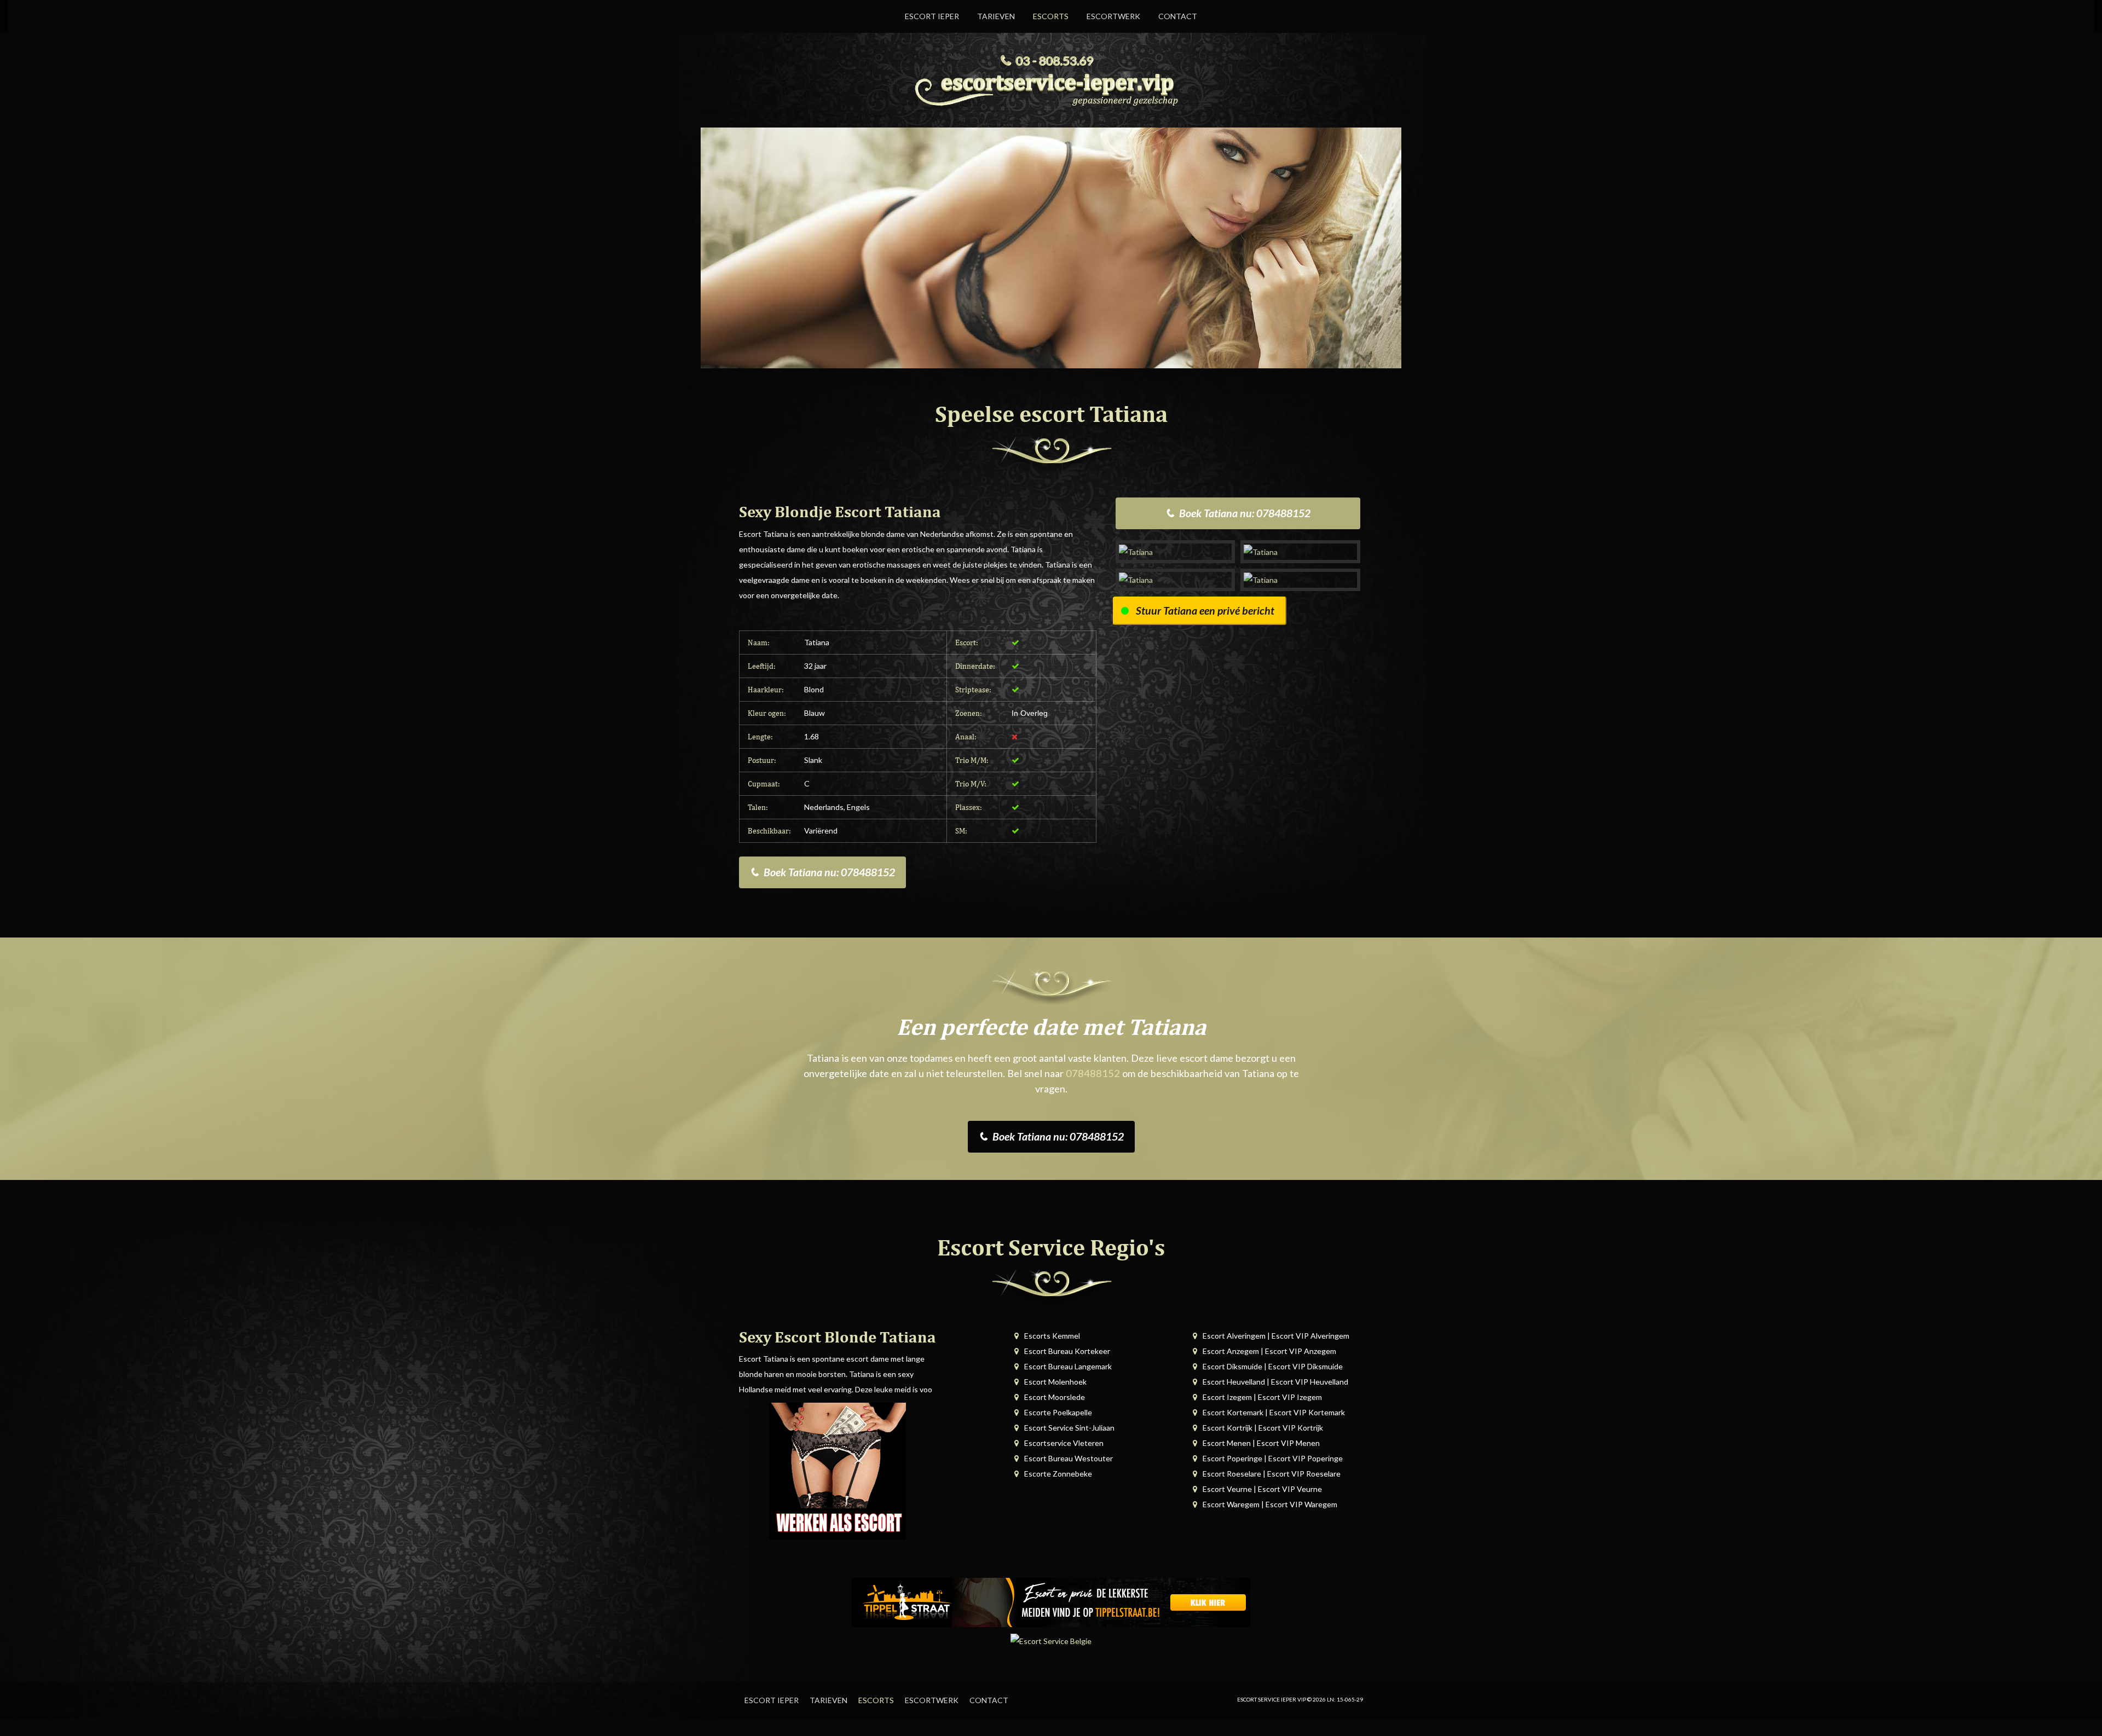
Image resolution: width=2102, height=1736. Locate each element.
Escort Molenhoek (1055, 1382)
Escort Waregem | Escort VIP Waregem (1270, 1504)
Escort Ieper (932, 16)
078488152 (1093, 1073)
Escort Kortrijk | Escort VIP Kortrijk (1263, 1428)
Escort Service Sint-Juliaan (1069, 1428)
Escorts (1051, 16)
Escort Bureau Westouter (1069, 1458)
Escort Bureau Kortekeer (1067, 1351)
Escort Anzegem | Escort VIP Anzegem (1269, 1351)
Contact (1178, 16)
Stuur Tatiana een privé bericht (1205, 611)
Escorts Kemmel (1052, 1336)
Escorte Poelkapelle (1058, 1412)
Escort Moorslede (1055, 1397)
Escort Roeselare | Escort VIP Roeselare (1272, 1474)
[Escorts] (1051, 1602)
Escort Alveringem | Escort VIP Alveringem (1276, 1336)
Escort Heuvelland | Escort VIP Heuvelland (1275, 1382)
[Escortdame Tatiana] (1176, 551)
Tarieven (996, 16)
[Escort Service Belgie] (1051, 1640)
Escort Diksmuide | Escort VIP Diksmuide (1273, 1366)
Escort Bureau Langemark (1068, 1366)
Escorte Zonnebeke (1058, 1474)
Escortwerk (1113, 16)
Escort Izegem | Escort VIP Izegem (1262, 1397)
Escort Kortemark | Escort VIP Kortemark (1274, 1412)
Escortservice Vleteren (1064, 1443)
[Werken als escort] (838, 1470)
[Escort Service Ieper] (1051, 87)
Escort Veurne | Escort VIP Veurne (1262, 1489)
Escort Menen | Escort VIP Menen (1261, 1443)
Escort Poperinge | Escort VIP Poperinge (1273, 1458)
